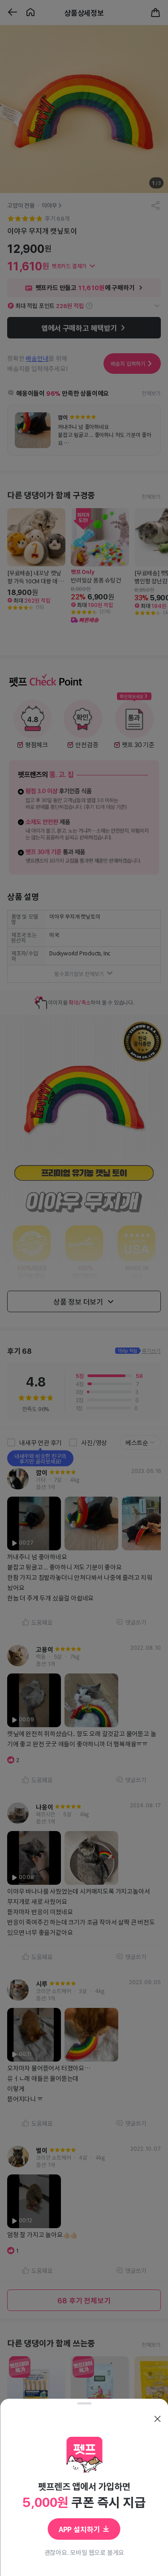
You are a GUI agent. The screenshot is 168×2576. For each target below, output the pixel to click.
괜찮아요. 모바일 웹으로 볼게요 (84, 2552)
